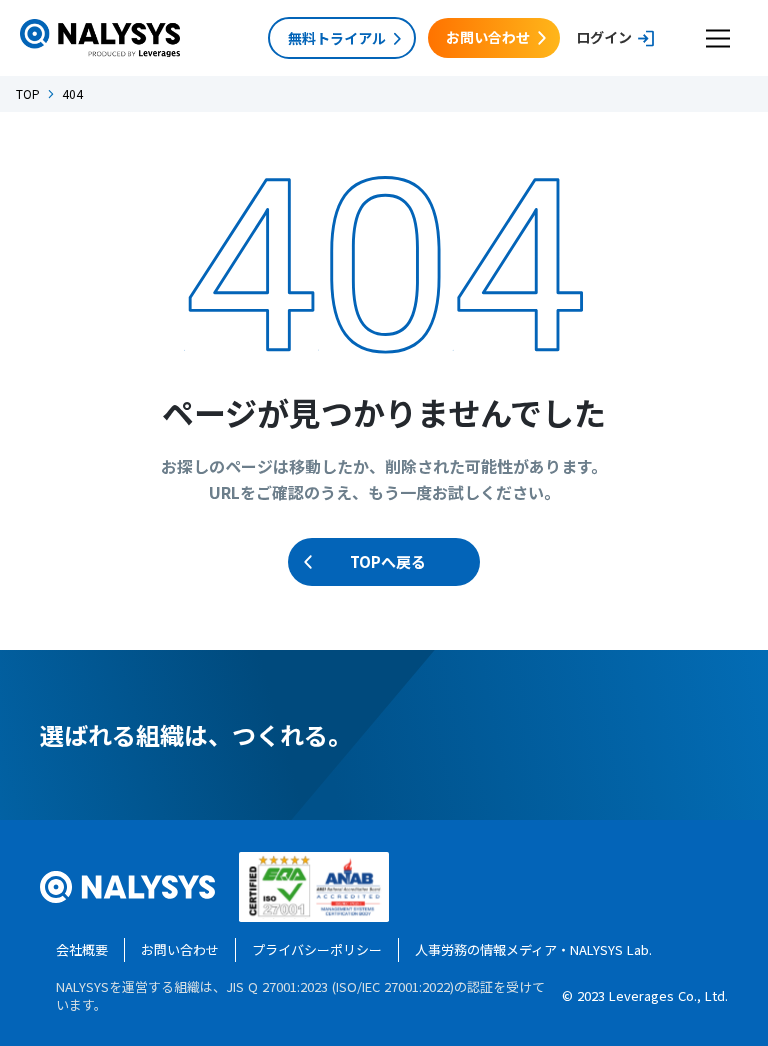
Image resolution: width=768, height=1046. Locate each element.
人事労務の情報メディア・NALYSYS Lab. (533, 949)
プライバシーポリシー (317, 949)
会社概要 (82, 949)
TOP (28, 94)
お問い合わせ (180, 949)
